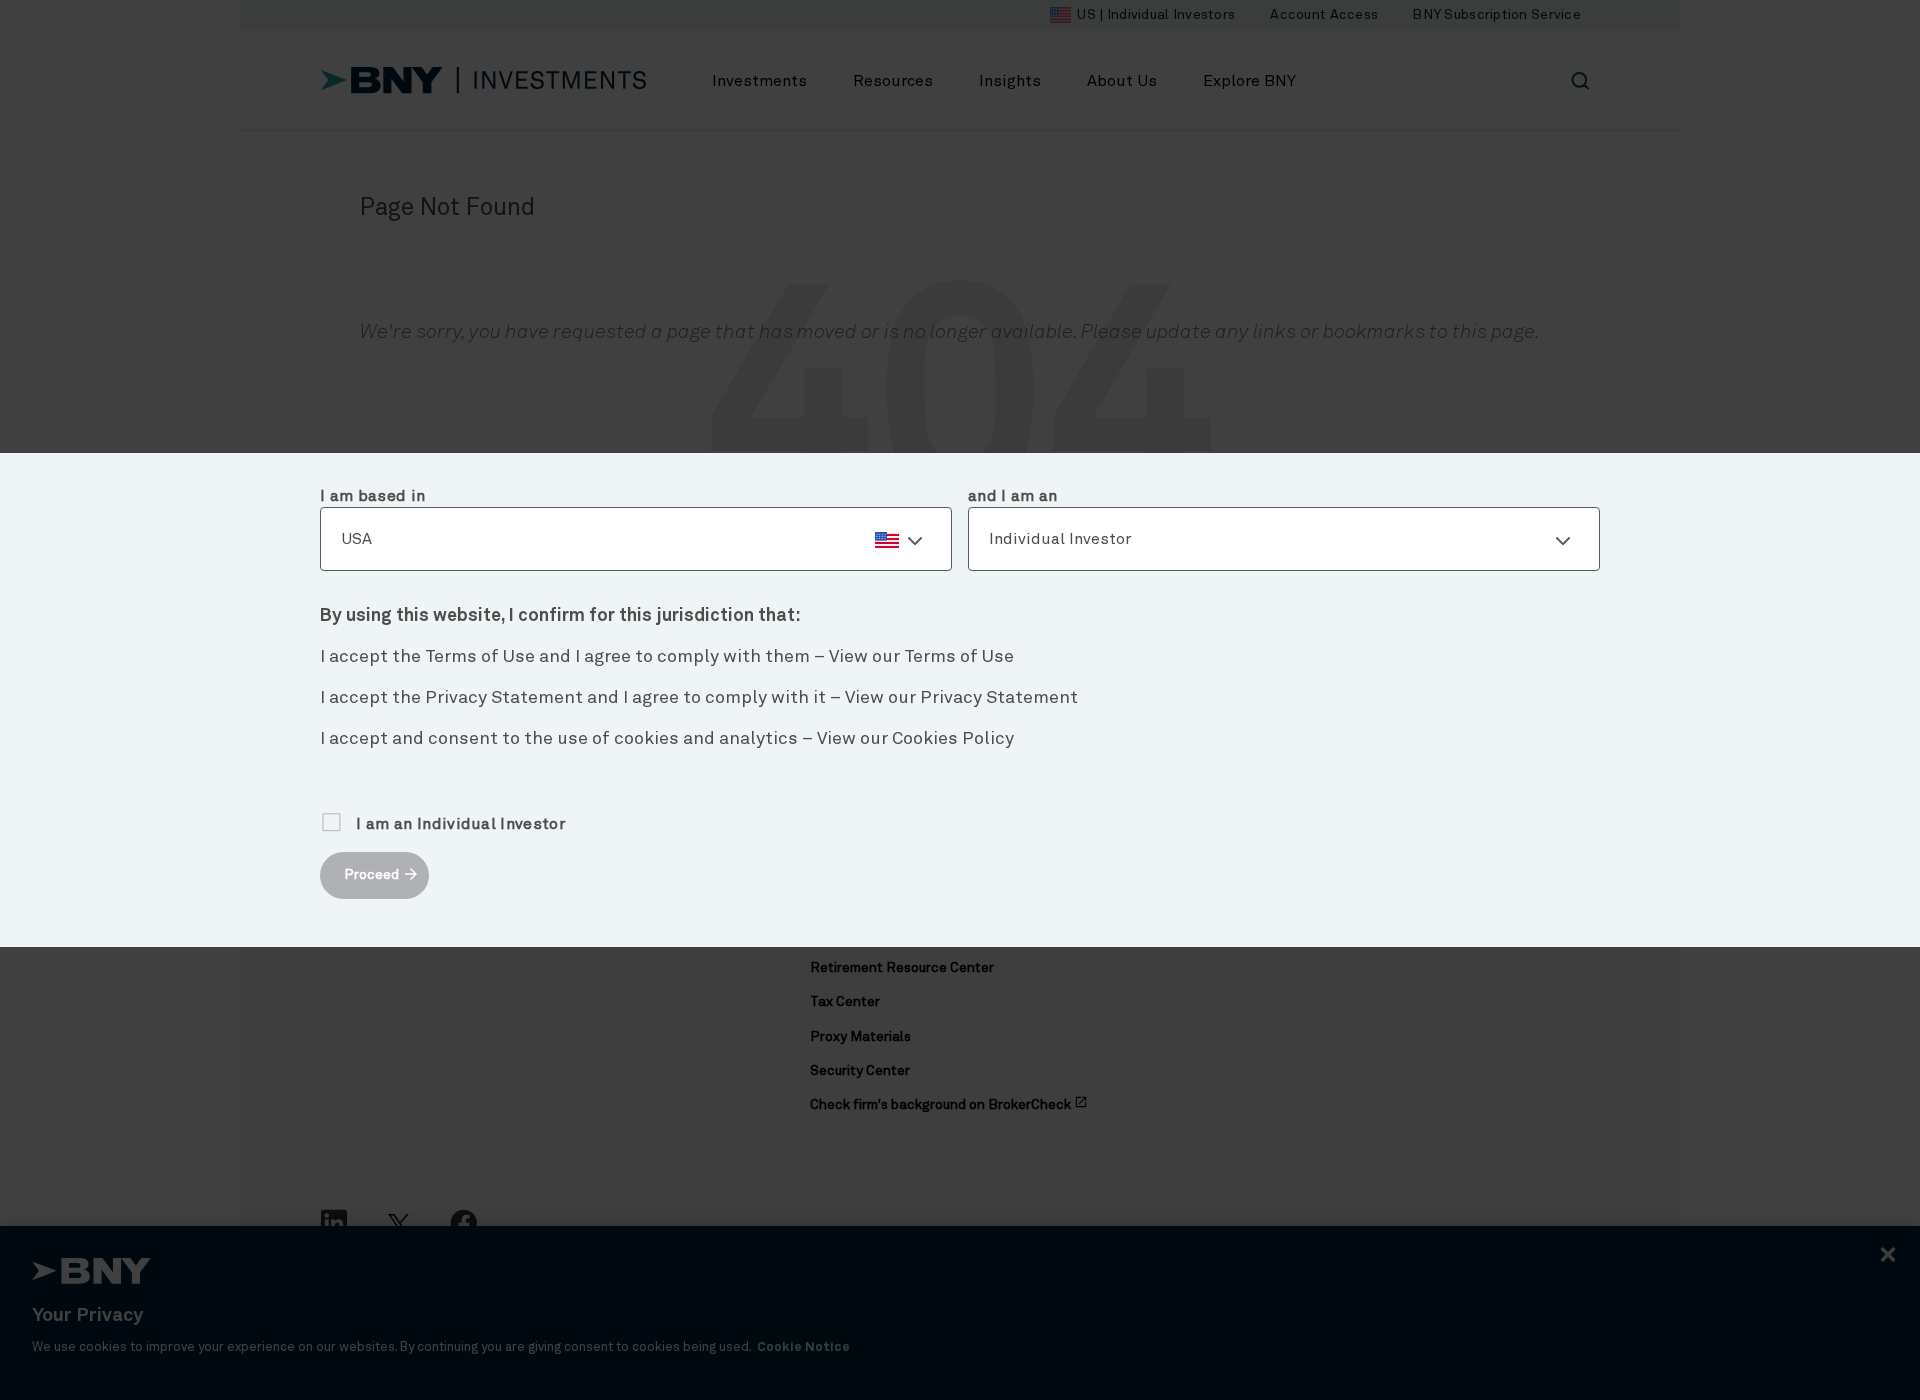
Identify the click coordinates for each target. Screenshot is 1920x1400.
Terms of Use (959, 657)
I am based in (372, 496)
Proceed (371, 875)
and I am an (1013, 496)
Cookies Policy (953, 739)
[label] (636, 540)
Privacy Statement (999, 698)
